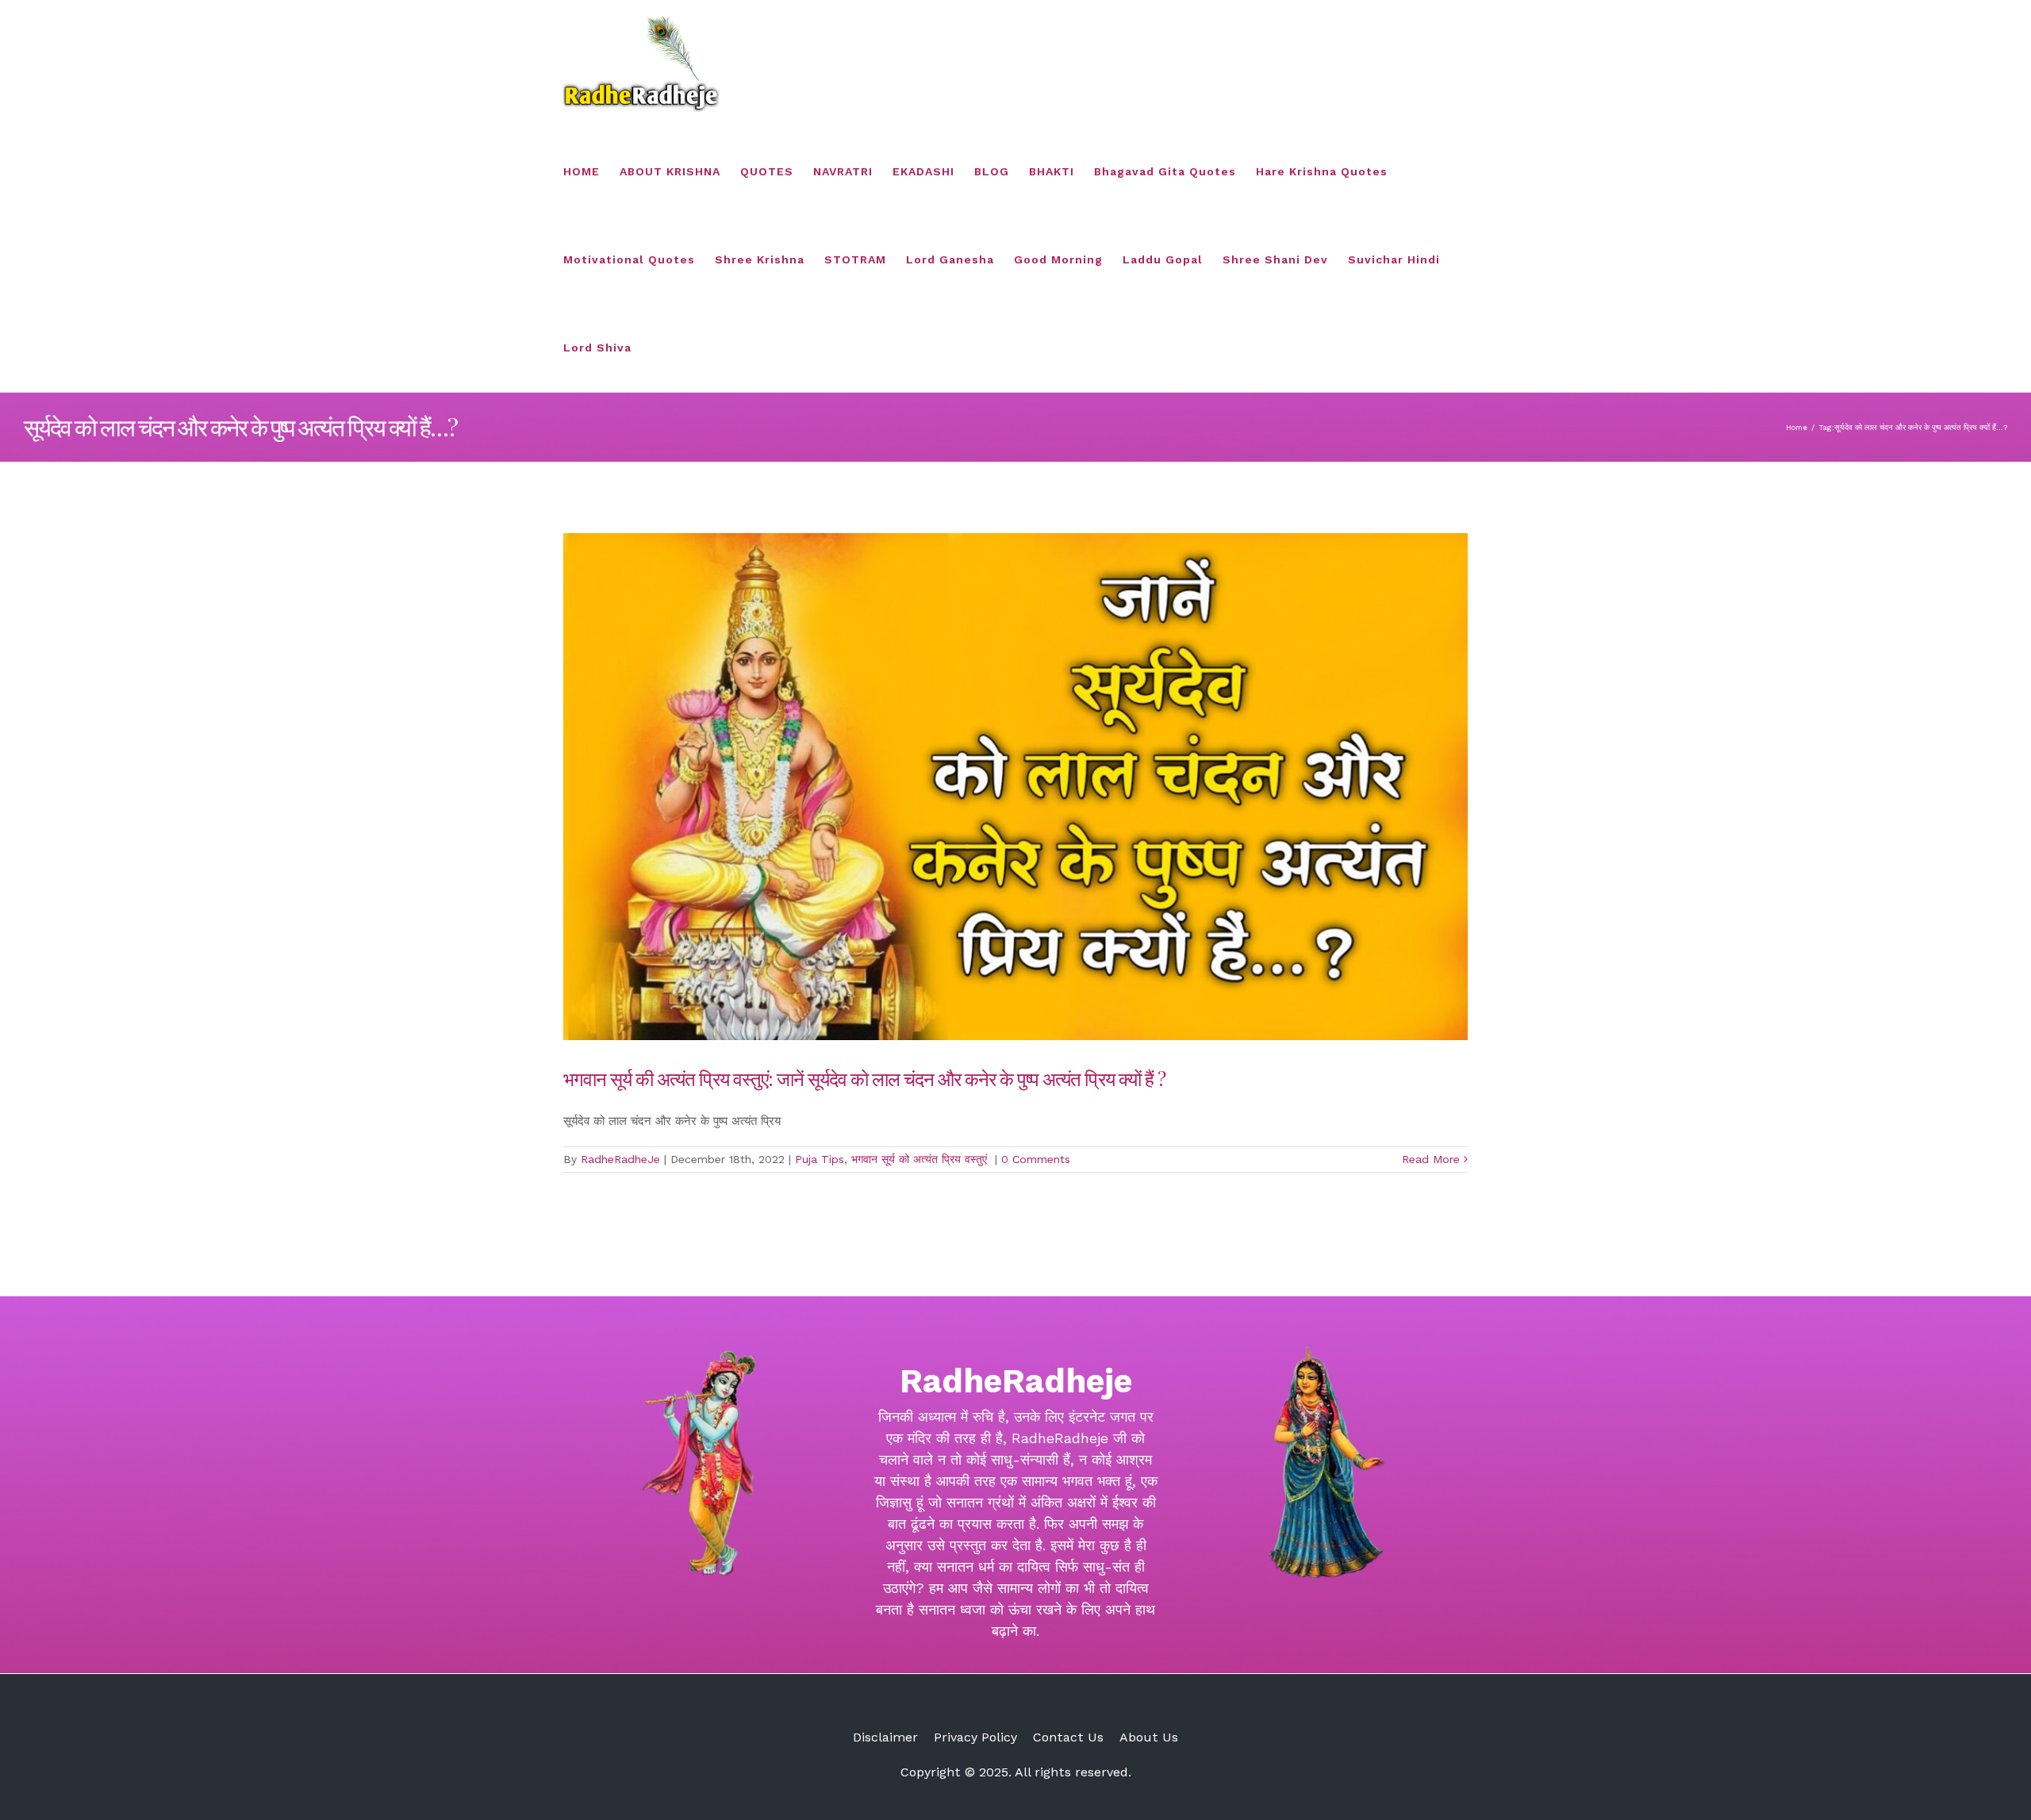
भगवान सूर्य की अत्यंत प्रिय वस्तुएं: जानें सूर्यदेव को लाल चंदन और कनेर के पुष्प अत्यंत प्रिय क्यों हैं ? (864, 1078)
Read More (1431, 1159)
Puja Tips (820, 1159)
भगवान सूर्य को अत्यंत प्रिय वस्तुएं (921, 1159)
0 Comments (1036, 1159)
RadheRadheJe (620, 1159)
